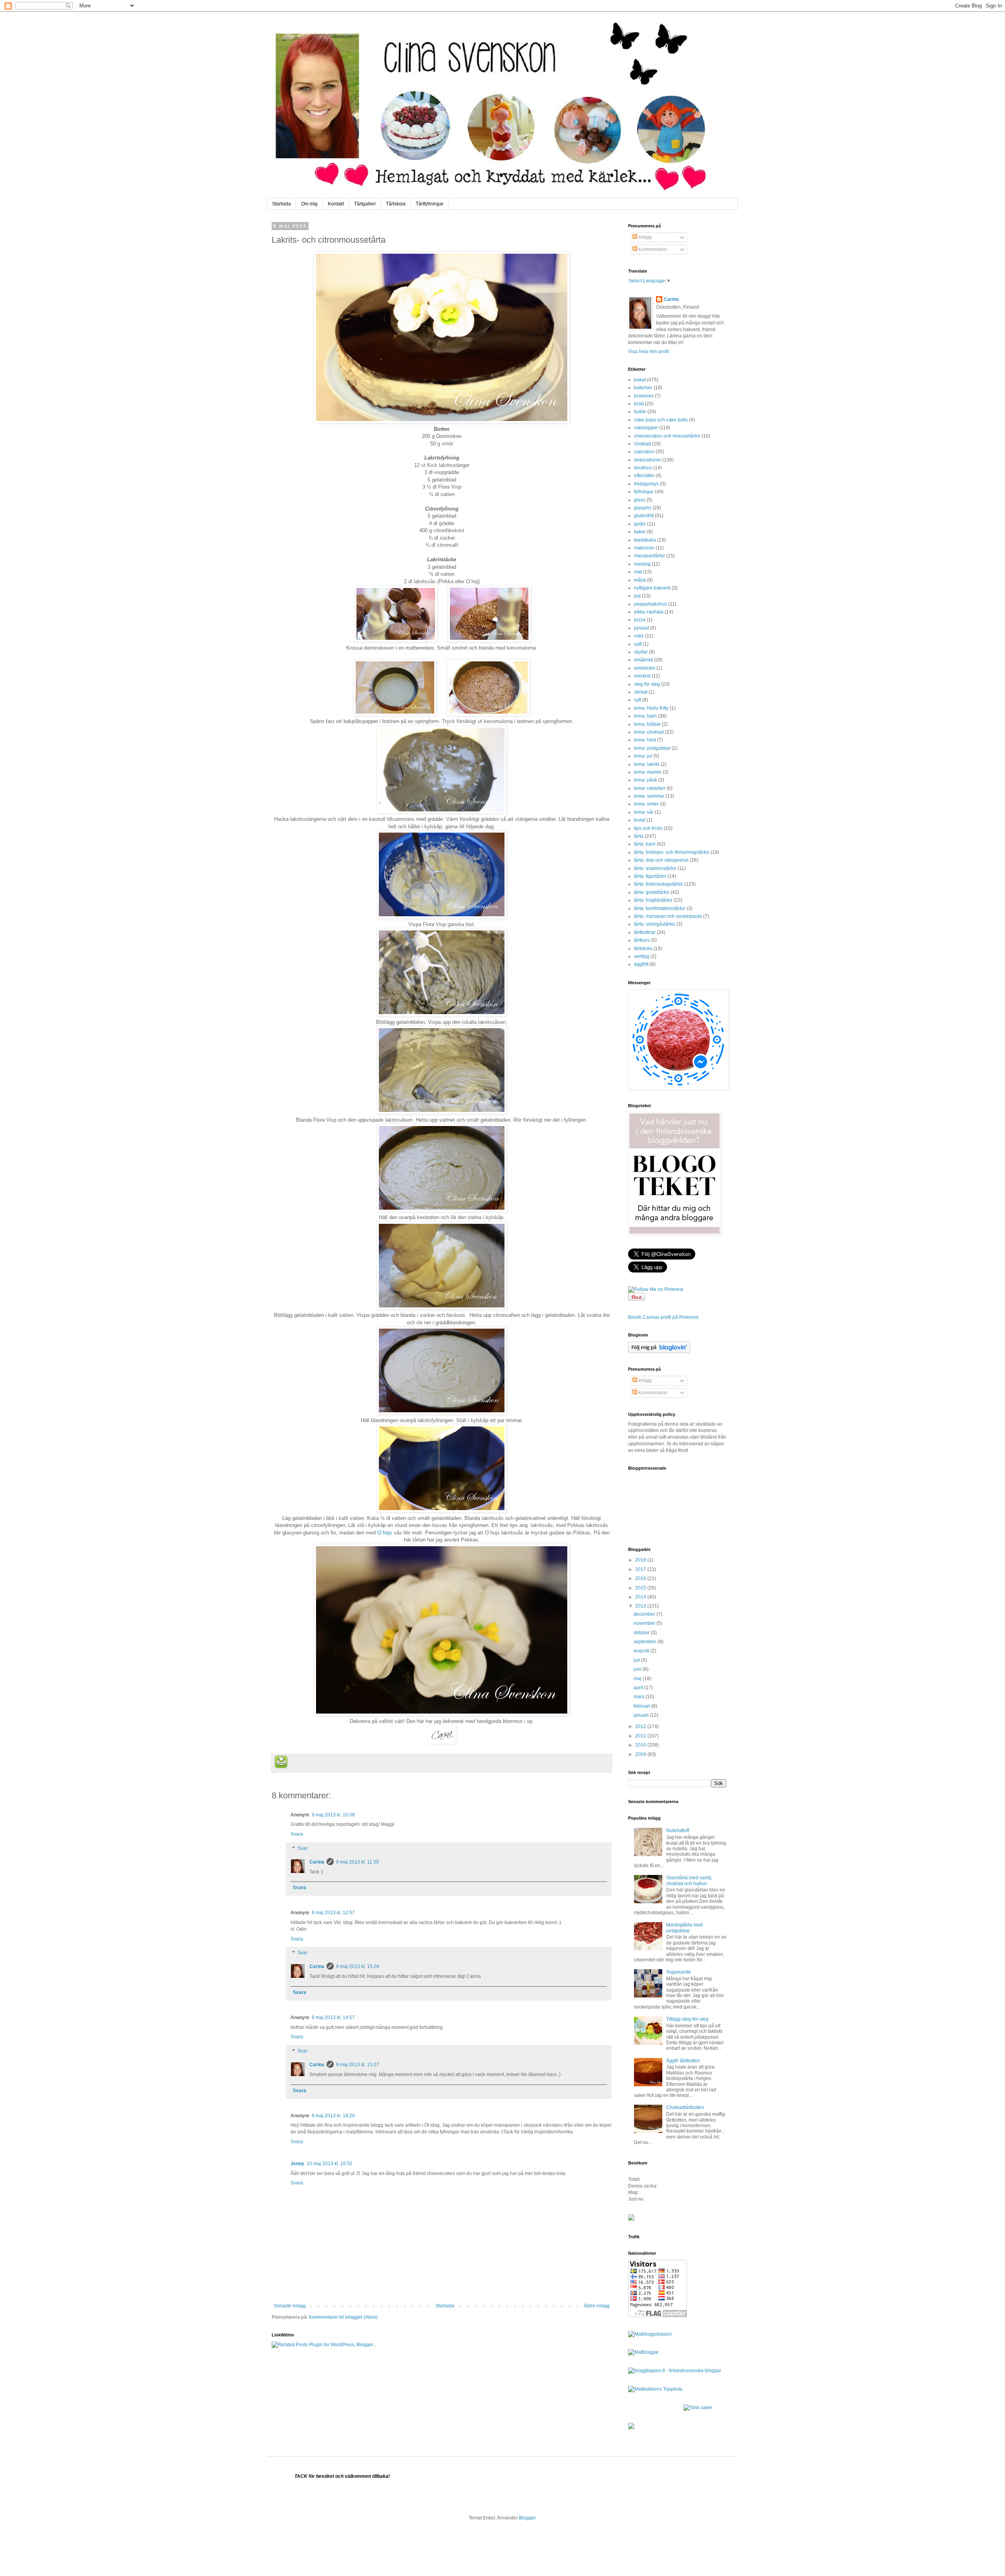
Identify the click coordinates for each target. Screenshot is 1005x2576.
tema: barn (645, 716)
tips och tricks (648, 828)
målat (640, 580)
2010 (641, 1745)
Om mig (309, 204)
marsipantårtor (650, 556)
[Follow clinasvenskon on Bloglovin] (659, 1351)
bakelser (643, 388)
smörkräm (645, 668)
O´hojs (385, 1533)
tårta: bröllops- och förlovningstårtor (672, 852)
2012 (641, 1726)
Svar (302, 1848)
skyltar (641, 652)
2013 (641, 1606)
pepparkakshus (651, 604)
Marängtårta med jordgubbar (684, 1928)
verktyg (642, 956)
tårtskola (643, 948)
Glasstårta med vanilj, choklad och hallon (689, 1880)
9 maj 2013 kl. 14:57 (333, 2018)
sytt (638, 700)
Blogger (527, 2518)
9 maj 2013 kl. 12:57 (333, 1913)
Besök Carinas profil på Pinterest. (664, 1317)
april (639, 1688)
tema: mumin (648, 772)
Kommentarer (652, 249)
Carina (317, 1862)
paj (637, 596)
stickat (641, 692)
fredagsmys (646, 484)
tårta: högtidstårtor (653, 900)
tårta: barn (645, 844)
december (645, 1614)
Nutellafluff (678, 1831)
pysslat (641, 628)
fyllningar (644, 492)
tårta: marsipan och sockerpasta (668, 916)
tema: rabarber (650, 788)
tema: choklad (649, 732)
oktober (642, 1633)
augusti (642, 1651)
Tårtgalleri (365, 204)
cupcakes (644, 452)
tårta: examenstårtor (655, 868)
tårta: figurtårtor (650, 876)
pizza (640, 620)
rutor (639, 636)
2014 (641, 1597)
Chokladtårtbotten (685, 2107)
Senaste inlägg (290, 2306)
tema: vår (644, 812)
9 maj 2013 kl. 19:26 (333, 2116)
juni (638, 1669)
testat (640, 820)
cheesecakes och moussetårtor (667, 436)
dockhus (643, 468)
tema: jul (643, 756)
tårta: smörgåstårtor (655, 924)
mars (640, 1697)
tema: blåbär (647, 724)
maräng (642, 564)
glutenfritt (644, 516)
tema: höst (645, 740)
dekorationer (648, 460)
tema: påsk (646, 780)
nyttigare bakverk (652, 588)
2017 (641, 1569)
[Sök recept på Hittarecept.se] (650, 2334)
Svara (297, 1834)
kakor (640, 532)
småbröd (643, 660)
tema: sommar (649, 796)
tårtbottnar (645, 932)
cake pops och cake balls (661, 420)
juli (637, 1660)
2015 (641, 1588)
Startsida (281, 204)
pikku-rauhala (649, 612)
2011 (641, 1736)
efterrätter (644, 476)
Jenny (297, 2164)
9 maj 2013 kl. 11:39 (357, 1862)
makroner (644, 548)
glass (640, 500)
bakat (640, 380)
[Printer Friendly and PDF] (281, 1763)
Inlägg (644, 237)
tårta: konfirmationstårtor (660, 908)
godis (640, 524)
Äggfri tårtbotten (683, 2061)
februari (642, 1706)
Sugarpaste (679, 1972)
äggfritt (641, 964)
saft (638, 644)
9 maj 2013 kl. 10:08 (333, 1815)
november (645, 1623)
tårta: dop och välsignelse (661, 860)
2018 (641, 1560)
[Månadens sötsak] (698, 2408)
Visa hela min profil (649, 352)
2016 (641, 1578)
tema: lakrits (647, 764)
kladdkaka (645, 540)
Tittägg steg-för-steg (687, 2019)
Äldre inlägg (597, 2306)
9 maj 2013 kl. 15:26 (358, 1966)
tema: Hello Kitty (651, 708)
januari (642, 1715)
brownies (644, 396)
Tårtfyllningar (430, 204)
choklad (642, 444)
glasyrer (643, 508)
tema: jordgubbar (652, 748)
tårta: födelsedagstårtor (659, 884)
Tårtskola (396, 204)
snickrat (642, 676)
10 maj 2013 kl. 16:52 (330, 2164)
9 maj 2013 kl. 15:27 (358, 2065)
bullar (640, 412)
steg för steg (647, 684)
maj (638, 1679)
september (646, 1642)
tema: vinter (646, 804)
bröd (639, 404)
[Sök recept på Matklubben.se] (655, 2389)
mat (638, 572)
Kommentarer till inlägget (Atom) (343, 2317)
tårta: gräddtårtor (652, 892)
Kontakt (336, 204)
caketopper (646, 428)
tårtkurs (642, 940)
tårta (639, 836)
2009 (641, 1754)
